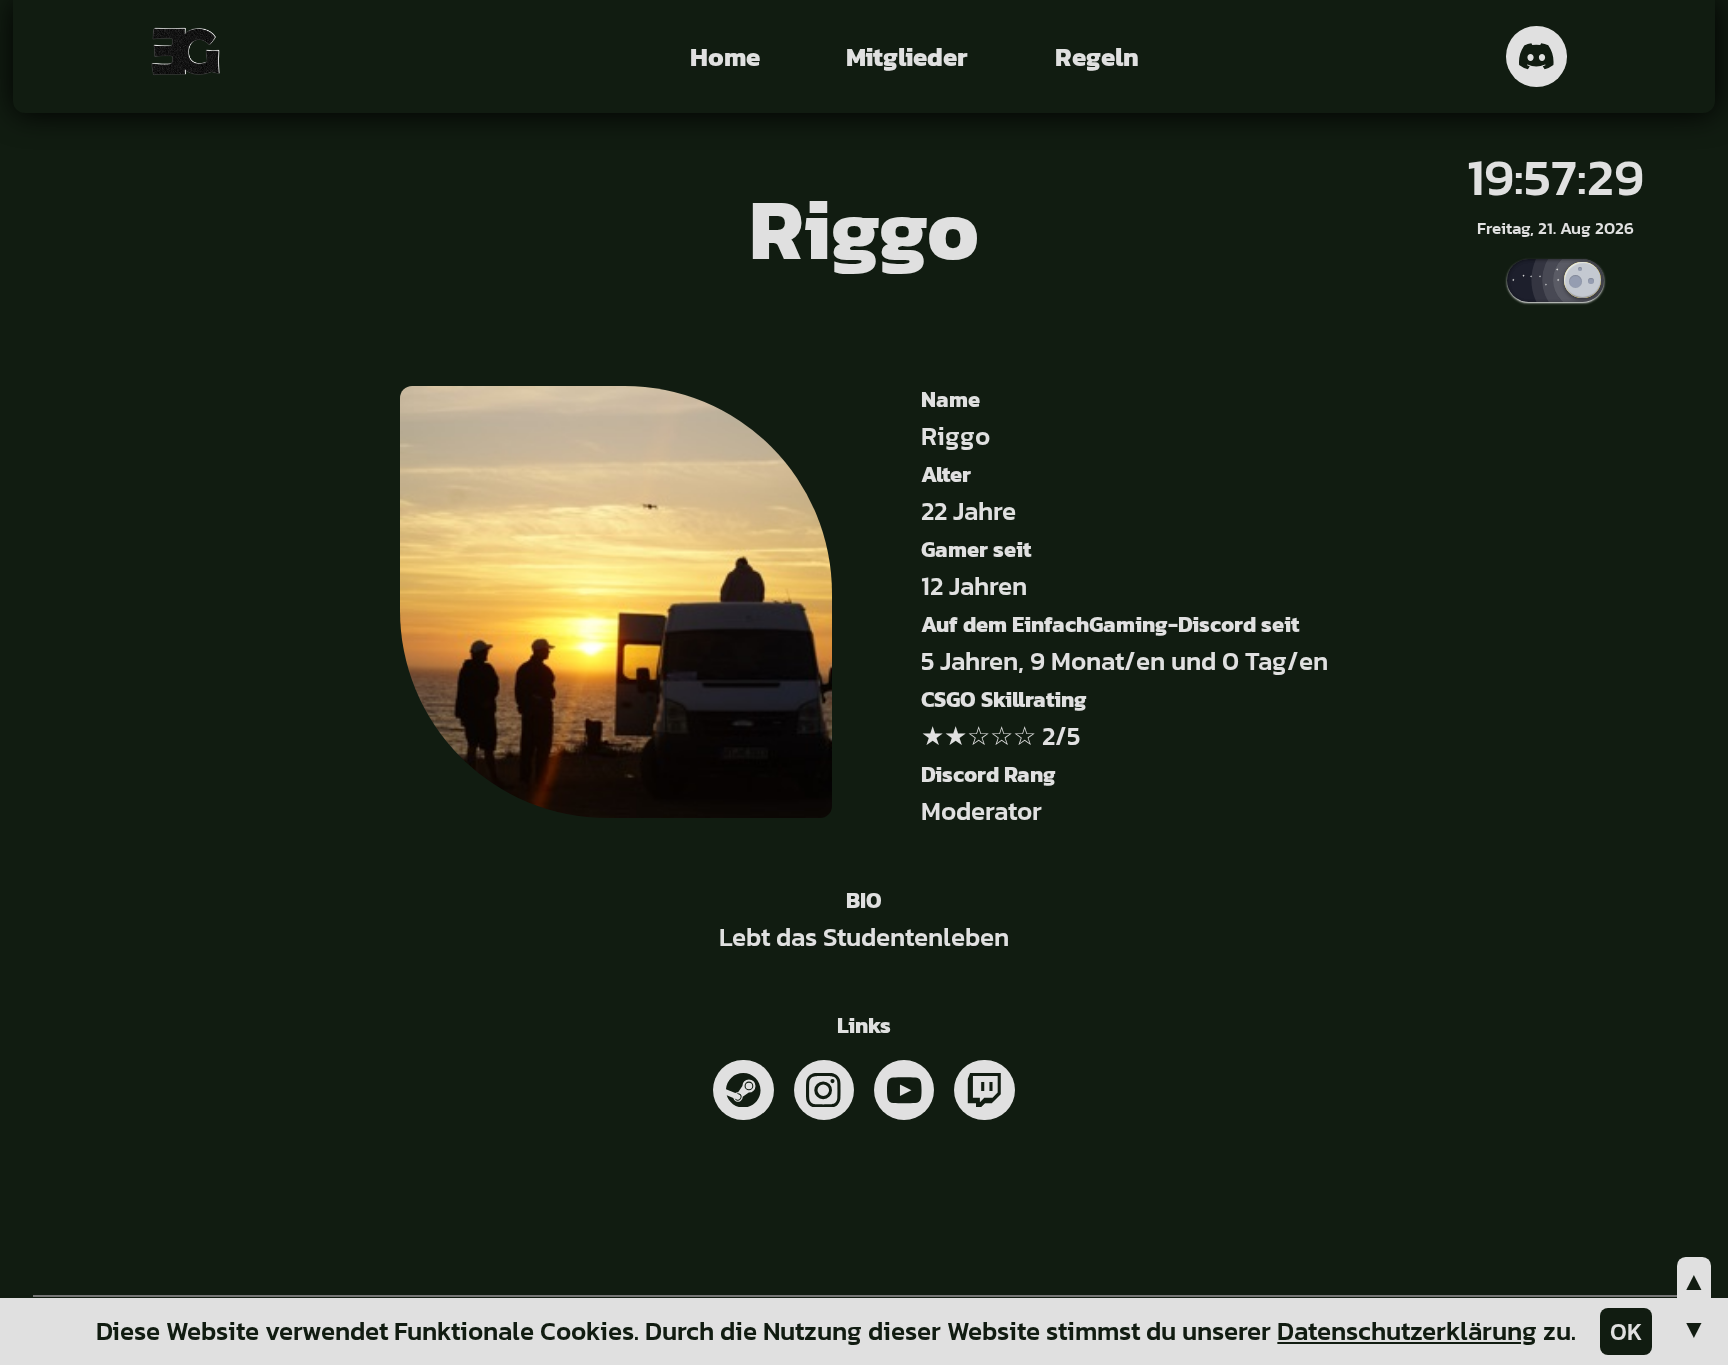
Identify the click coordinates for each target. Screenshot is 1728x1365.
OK (1626, 1331)
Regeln (1097, 56)
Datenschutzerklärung (1407, 1330)
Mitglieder (907, 56)
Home (725, 56)
